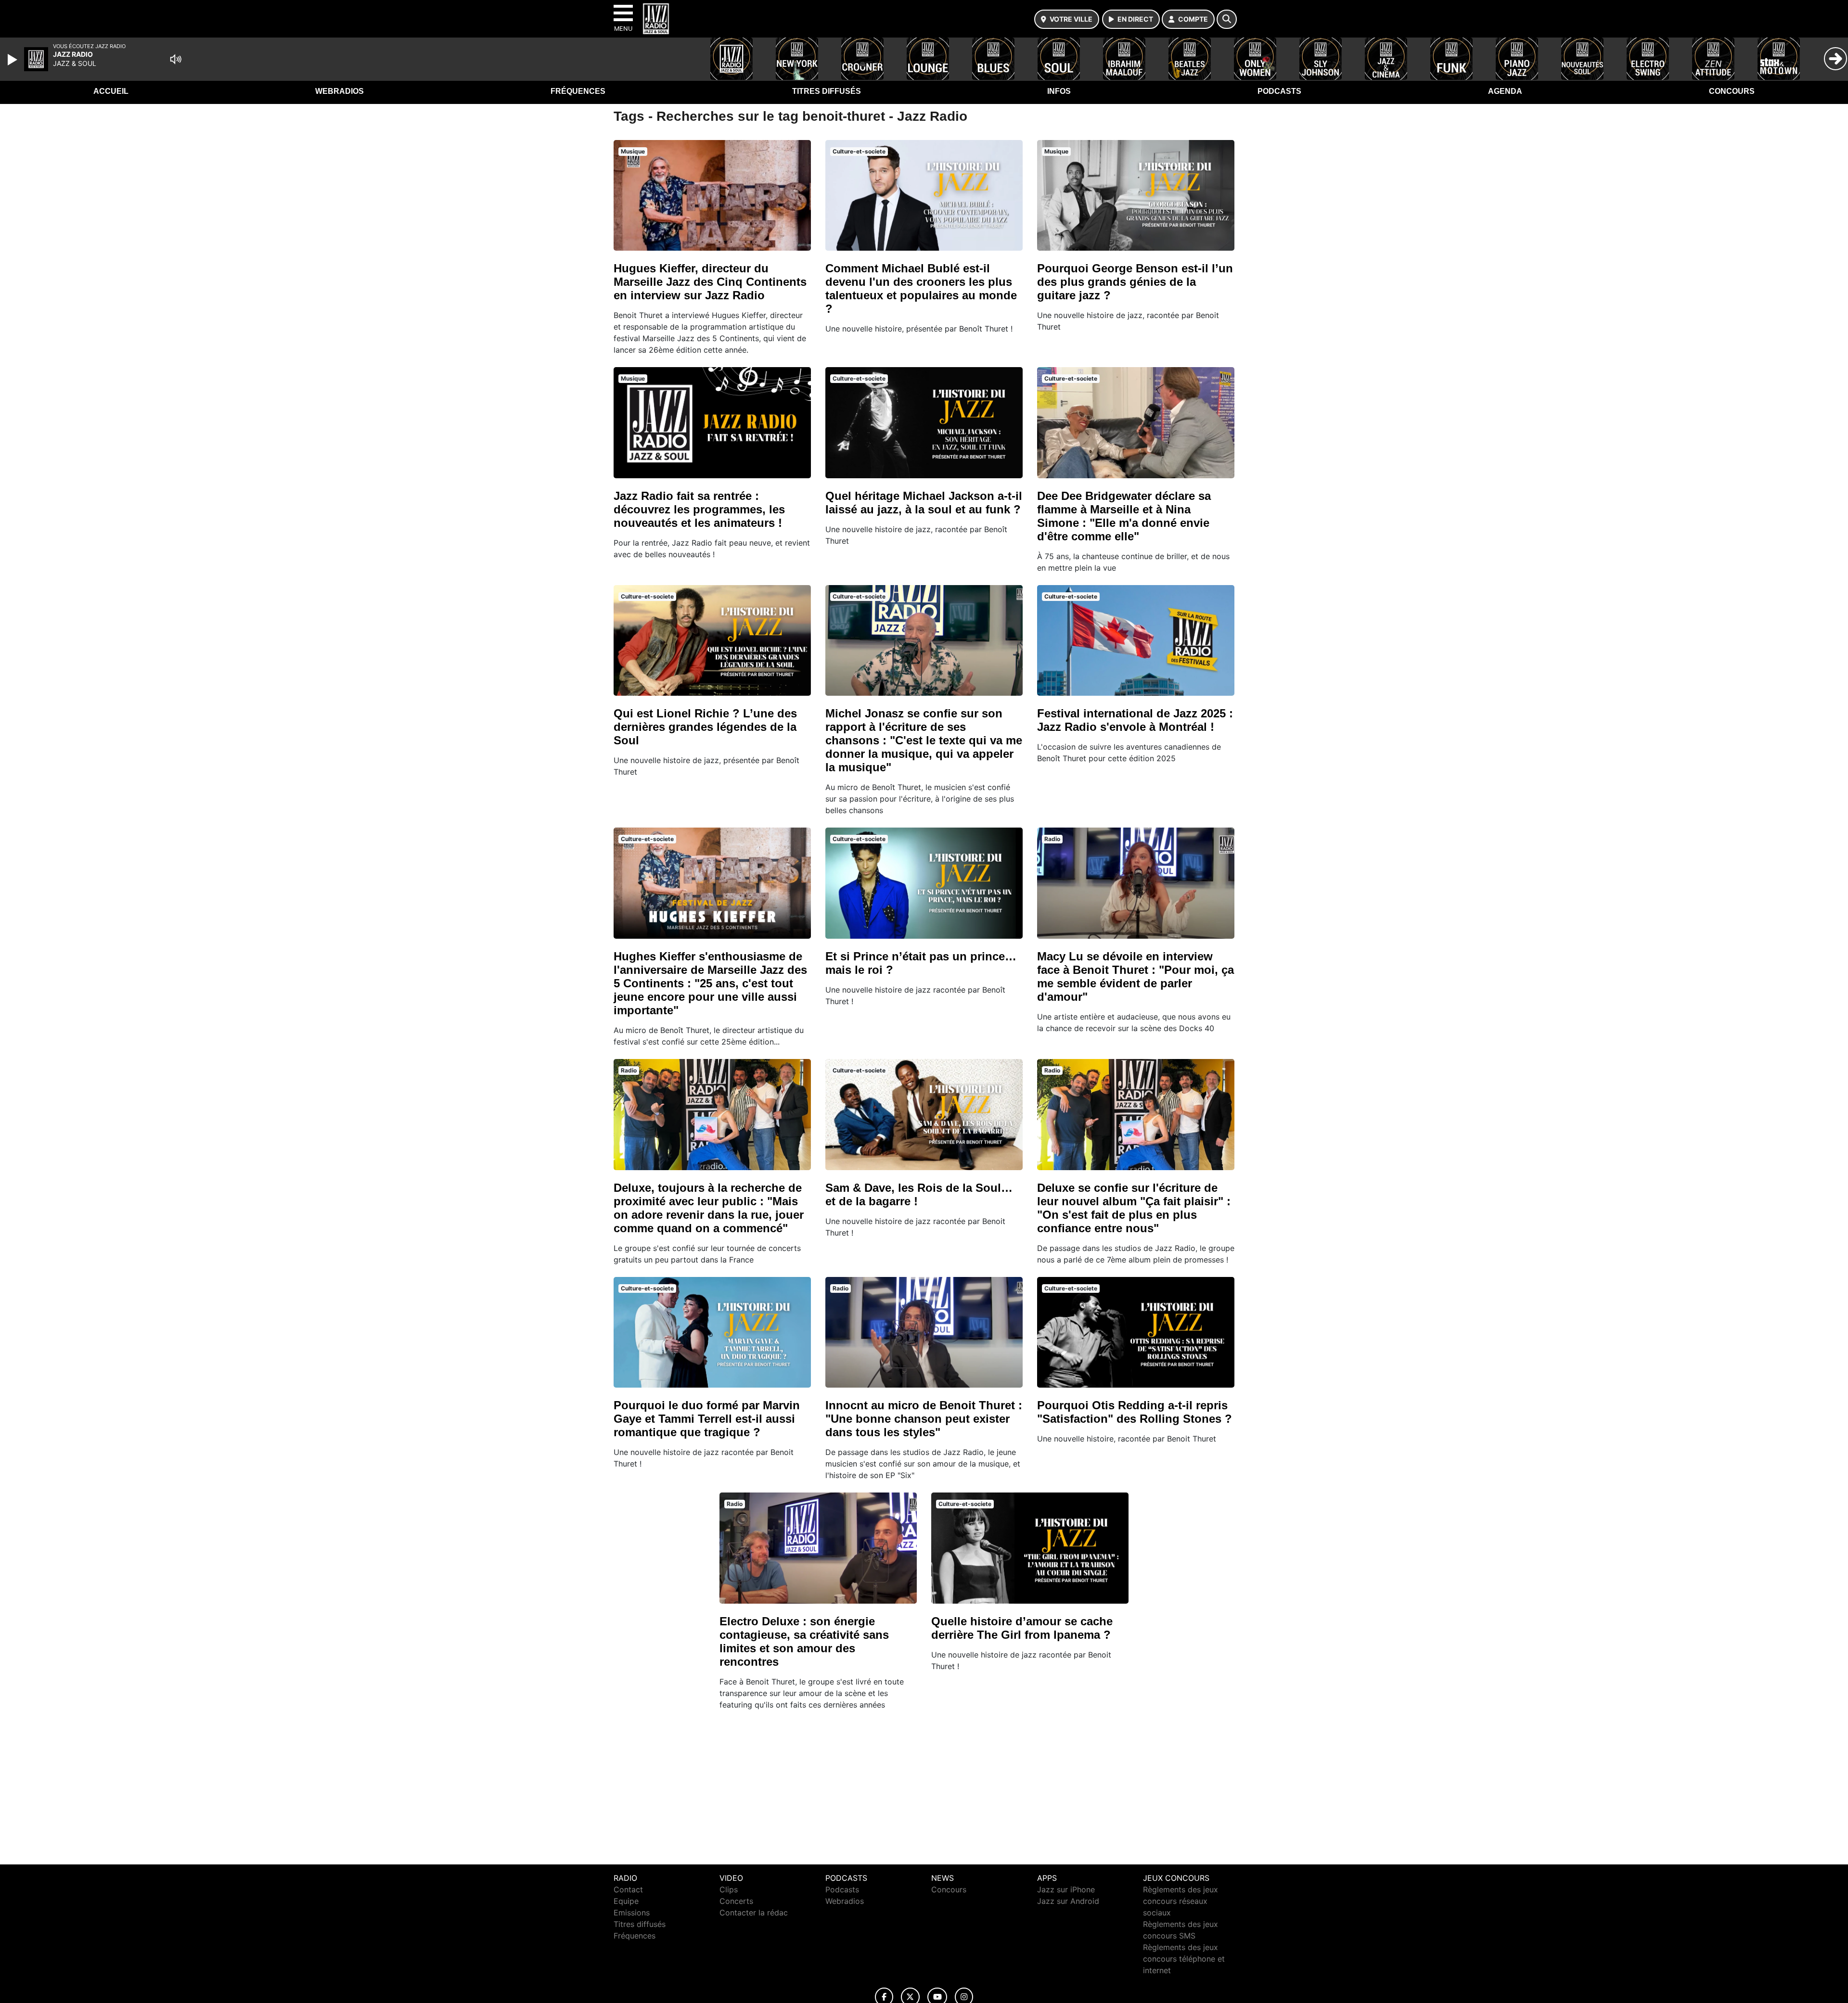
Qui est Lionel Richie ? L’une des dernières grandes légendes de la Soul (705, 727)
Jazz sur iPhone (1066, 1889)
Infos (1059, 91)
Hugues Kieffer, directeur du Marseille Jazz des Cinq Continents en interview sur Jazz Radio (710, 282)
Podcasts (1279, 91)
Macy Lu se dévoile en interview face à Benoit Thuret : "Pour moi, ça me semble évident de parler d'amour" (1136, 976)
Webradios (340, 91)
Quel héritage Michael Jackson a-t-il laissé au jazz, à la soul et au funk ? (924, 503)
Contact (628, 1889)
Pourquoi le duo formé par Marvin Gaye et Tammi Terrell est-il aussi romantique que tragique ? (707, 1419)
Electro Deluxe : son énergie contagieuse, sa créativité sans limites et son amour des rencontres (804, 1641)
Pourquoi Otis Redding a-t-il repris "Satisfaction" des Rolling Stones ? (1135, 1412)
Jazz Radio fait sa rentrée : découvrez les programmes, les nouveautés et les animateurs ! (699, 509)
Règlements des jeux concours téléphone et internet (1184, 1959)
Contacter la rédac (754, 1913)
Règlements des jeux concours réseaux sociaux (1181, 1901)
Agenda (1505, 91)
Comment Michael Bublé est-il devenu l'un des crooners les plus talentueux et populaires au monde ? (921, 288)
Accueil (111, 91)
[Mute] (176, 59)
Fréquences (578, 91)
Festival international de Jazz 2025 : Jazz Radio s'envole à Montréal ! (1135, 720)
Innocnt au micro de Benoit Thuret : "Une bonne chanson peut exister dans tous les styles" (924, 1419)
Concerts (736, 1901)
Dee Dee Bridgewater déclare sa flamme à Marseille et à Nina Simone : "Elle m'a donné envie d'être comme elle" (1124, 516)
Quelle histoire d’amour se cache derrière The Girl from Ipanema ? (1022, 1628)
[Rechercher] (1227, 19)
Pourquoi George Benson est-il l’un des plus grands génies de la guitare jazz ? (1135, 282)
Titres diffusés (827, 91)
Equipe (626, 1901)
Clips (729, 1889)
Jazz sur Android (1068, 1901)
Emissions (632, 1913)
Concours (1732, 91)
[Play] (13, 60)
